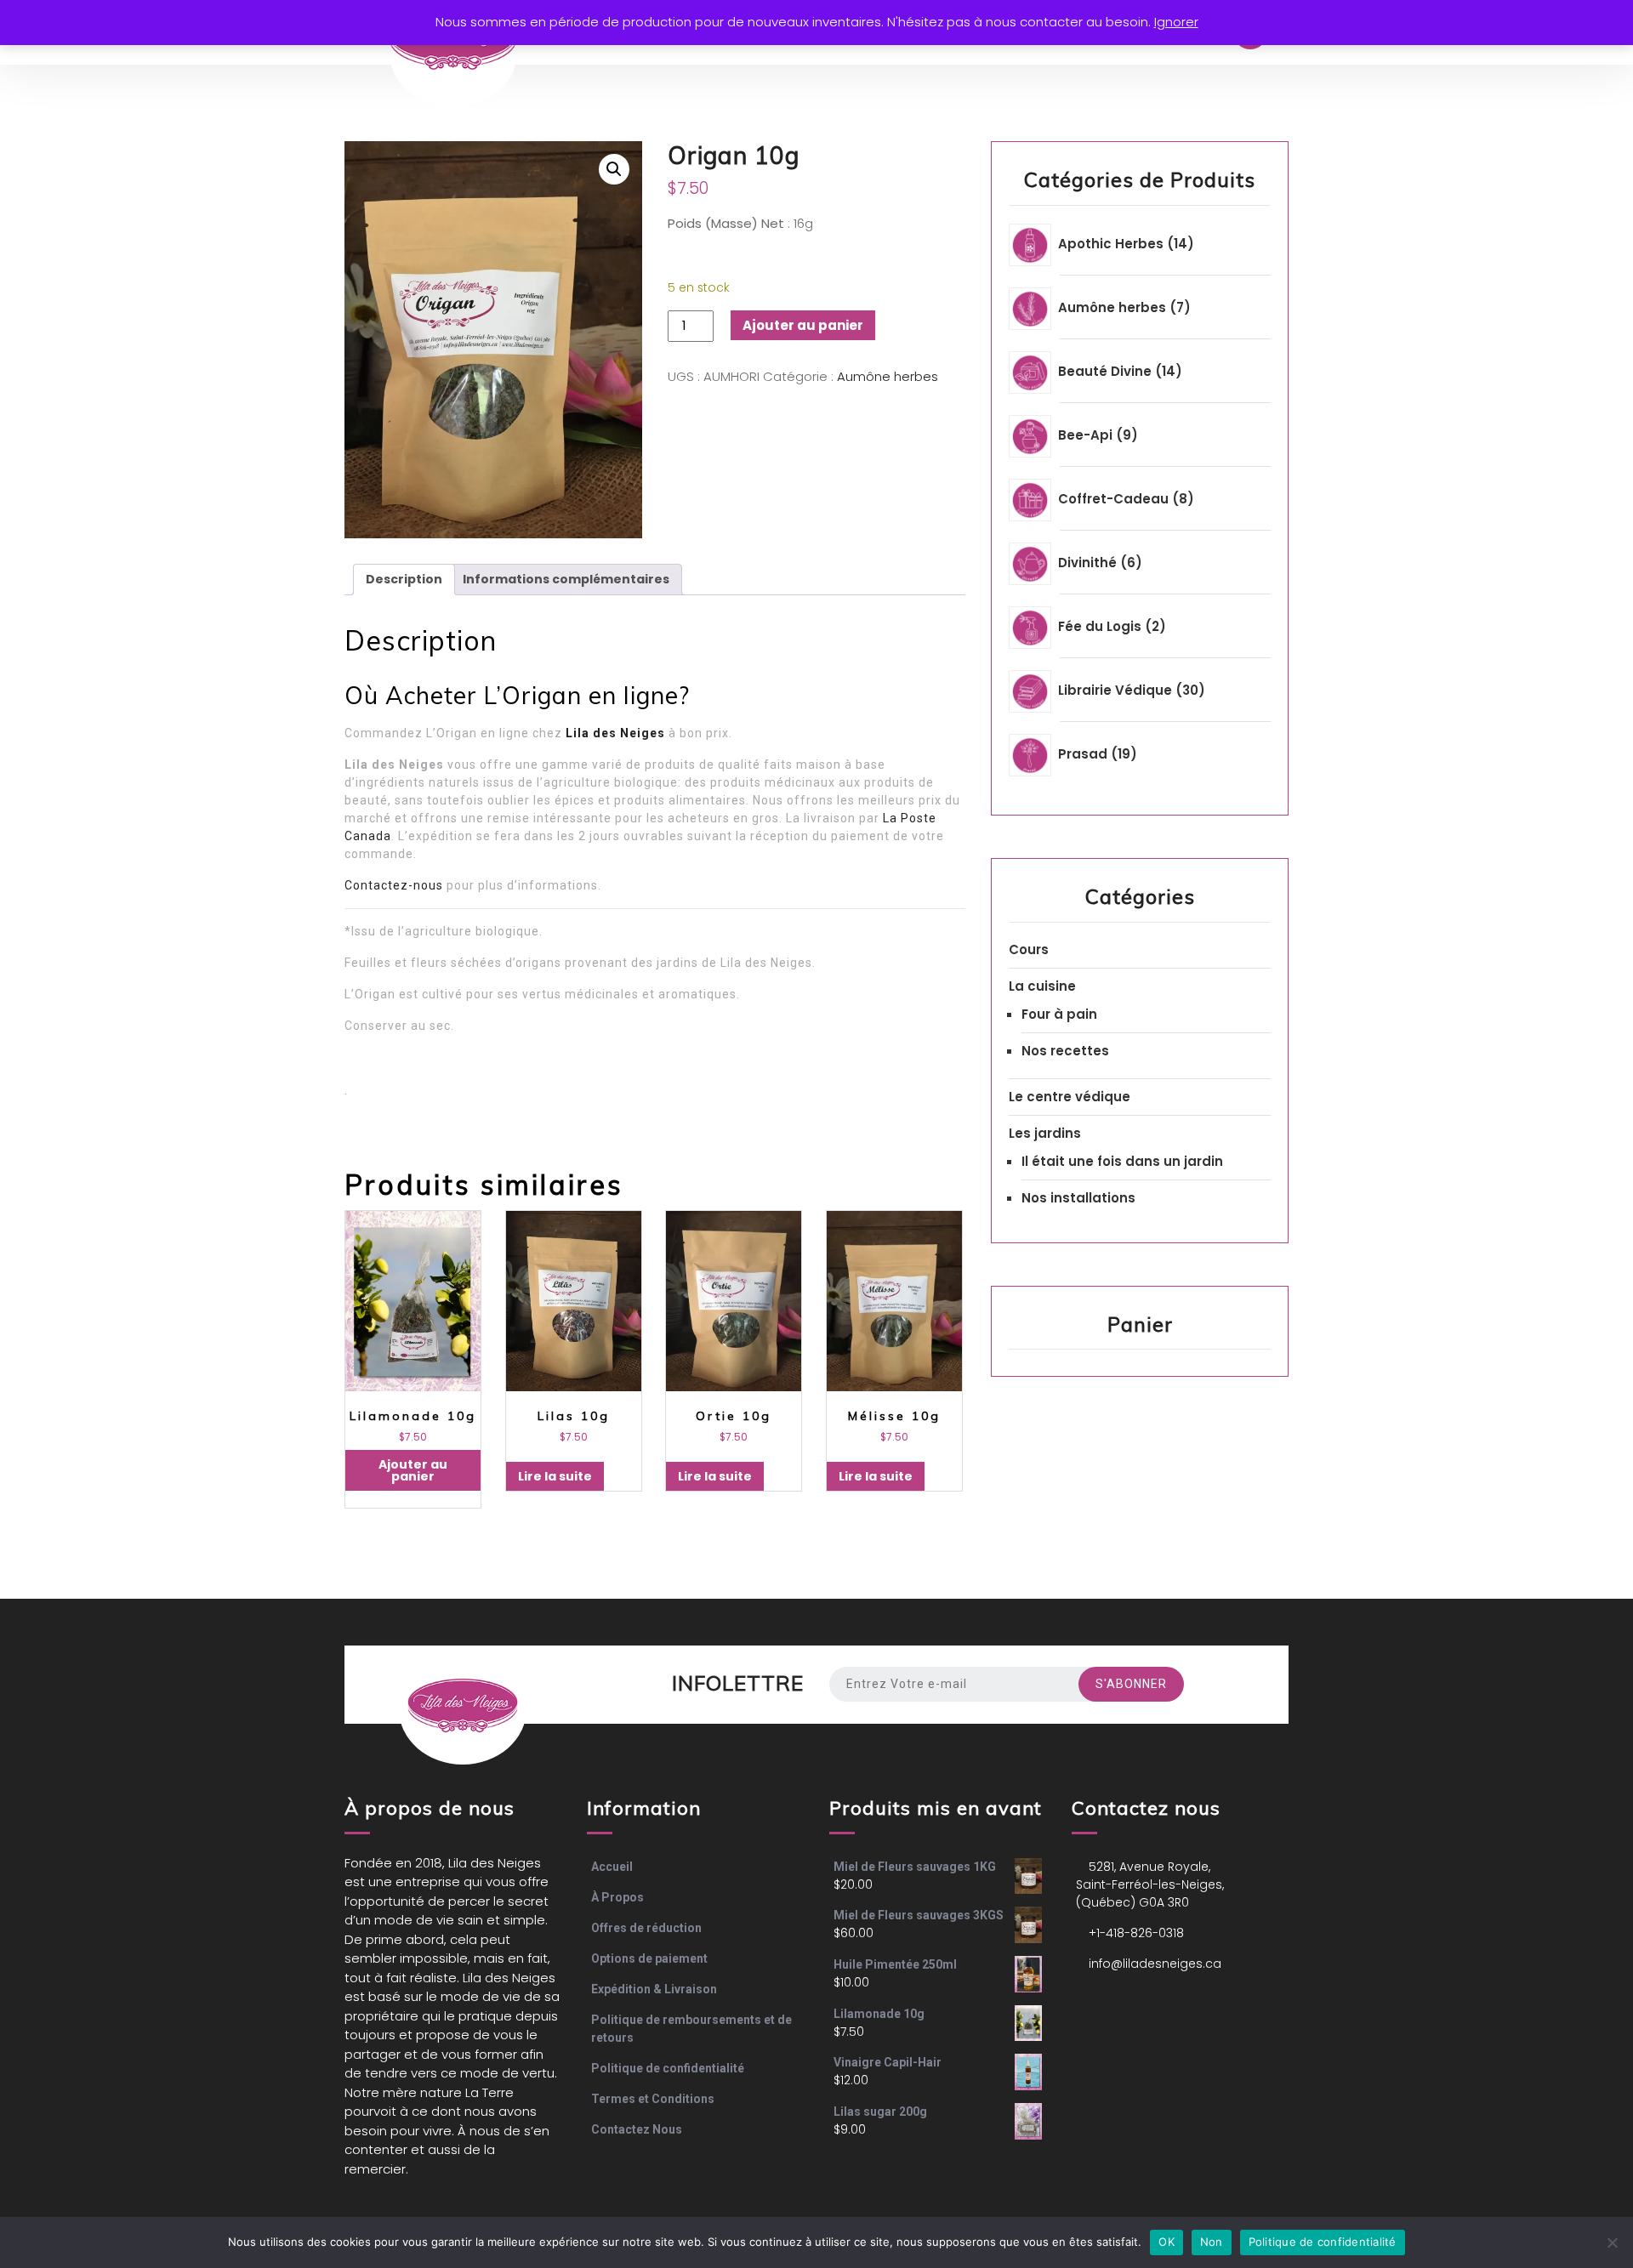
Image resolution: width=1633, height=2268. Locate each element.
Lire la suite (555, 1476)
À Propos (617, 1897)
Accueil (612, 1867)
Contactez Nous (637, 2129)
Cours (1029, 949)
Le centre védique (1070, 1097)
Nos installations (1078, 1198)
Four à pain (1059, 1014)
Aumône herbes (888, 376)
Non (1212, 2242)
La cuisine (1042, 986)
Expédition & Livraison (654, 1989)
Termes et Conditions (653, 2099)
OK (1166, 2242)
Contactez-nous (394, 885)
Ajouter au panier (803, 325)
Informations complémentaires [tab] (566, 579)
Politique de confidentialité (668, 2068)
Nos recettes (1065, 1051)
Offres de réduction (646, 1928)
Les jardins (1045, 1133)
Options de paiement (649, 1958)
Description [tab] (404, 579)
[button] (614, 169)
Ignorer (1176, 22)
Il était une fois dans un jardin (1122, 1161)
